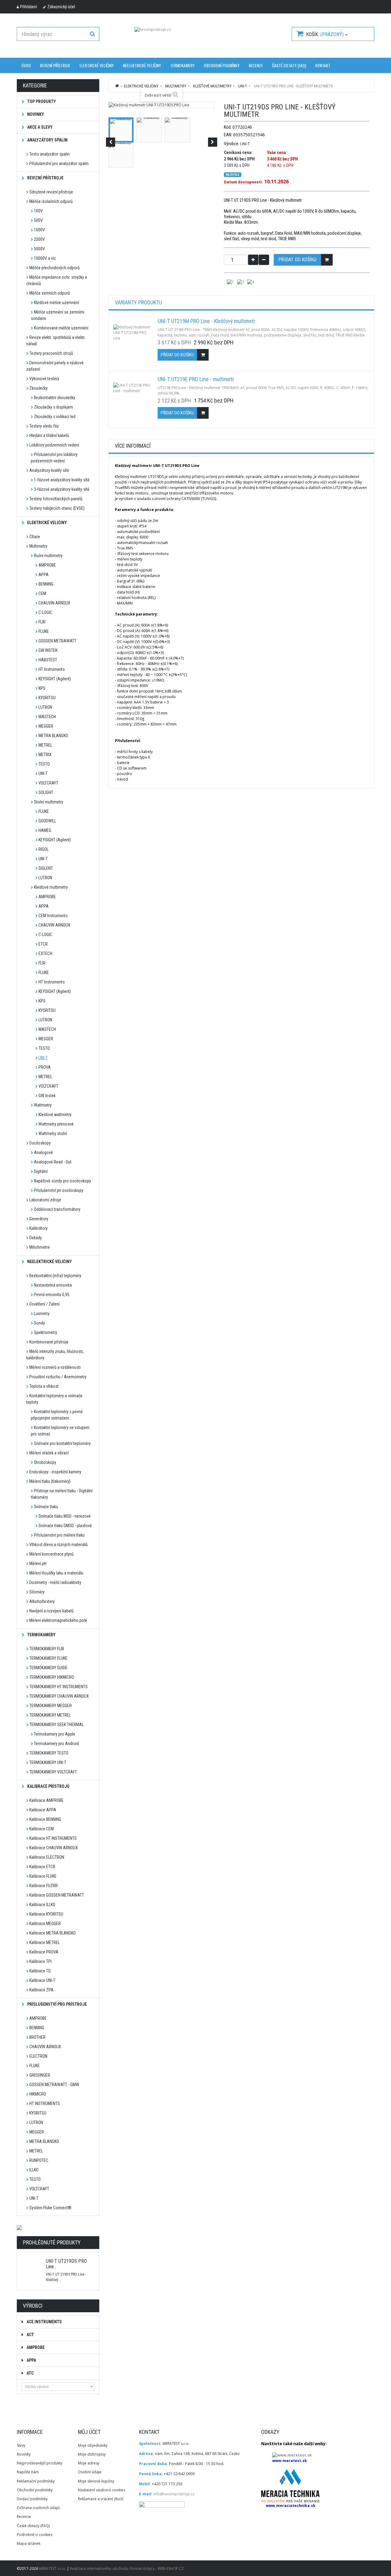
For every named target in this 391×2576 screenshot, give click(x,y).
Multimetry (38, 546)
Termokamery (41, 1635)
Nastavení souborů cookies (102, 2490)
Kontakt (323, 65)
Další (213, 142)
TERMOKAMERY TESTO (49, 1753)
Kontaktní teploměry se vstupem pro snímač (60, 1431)
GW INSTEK (48, 650)
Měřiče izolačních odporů (51, 201)
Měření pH (38, 1564)
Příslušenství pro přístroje (57, 2004)
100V (38, 211)
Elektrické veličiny (97, 65)
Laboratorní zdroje (45, 1200)
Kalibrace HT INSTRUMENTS (53, 1838)
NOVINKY (35, 114)
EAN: (228, 135)
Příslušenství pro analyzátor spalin (59, 164)
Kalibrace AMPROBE (46, 1800)
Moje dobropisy (92, 2454)
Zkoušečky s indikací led (55, 417)
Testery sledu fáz (44, 426)
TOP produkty (41, 101)
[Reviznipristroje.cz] (195, 37)
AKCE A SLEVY (39, 127)
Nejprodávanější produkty (40, 2463)
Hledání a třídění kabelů (49, 435)
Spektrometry (46, 1332)
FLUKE (44, 631)
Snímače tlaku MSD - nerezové (65, 1516)
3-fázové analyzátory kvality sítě (62, 489)
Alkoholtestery (42, 1601)
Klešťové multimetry (51, 887)
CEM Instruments (53, 916)
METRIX (45, 755)
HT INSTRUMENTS (45, 2104)
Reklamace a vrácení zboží (101, 2499)
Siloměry (37, 1592)
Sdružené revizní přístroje (51, 192)
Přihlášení (29, 7)
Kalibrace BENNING (45, 1819)
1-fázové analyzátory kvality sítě (62, 480)
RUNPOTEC (39, 2160)
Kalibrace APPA (43, 1810)
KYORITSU (47, 698)
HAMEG (45, 830)
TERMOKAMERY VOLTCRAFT (53, 1772)
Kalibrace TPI (40, 1961)
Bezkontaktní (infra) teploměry (55, 1276)
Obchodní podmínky (222, 65)
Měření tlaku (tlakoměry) (50, 1481)
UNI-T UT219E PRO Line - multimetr (196, 379)
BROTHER (37, 2037)
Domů (117, 86)
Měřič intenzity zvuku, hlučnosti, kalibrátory (55, 1355)
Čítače (35, 537)
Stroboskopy (45, 1462)
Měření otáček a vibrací (49, 1453)
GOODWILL (47, 821)
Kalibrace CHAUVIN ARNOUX (54, 1848)
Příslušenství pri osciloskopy (59, 1190)
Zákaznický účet (61, 7)
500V (38, 220)
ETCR (43, 944)
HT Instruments (52, 669)
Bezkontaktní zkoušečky (55, 398)
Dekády (36, 1238)
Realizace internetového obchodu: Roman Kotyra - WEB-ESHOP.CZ (127, 2569)
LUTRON (45, 707)
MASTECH (47, 717)
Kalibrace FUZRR (44, 1886)
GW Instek (47, 1096)
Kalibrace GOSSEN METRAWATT (57, 1895)
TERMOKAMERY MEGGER (51, 1706)
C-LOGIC (45, 612)
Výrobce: (232, 144)
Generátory (39, 1219)
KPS (42, 688)
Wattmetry (43, 1105)
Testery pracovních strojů (51, 353)
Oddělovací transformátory (57, 1209)
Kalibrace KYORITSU (46, 1914)
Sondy (39, 1323)
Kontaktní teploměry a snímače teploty (54, 1399)
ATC (30, 2373)
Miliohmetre (40, 1247)
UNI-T (43, 774)
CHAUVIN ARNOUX (54, 603)
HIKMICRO (38, 2094)
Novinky (24, 2454)
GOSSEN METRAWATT (57, 641)
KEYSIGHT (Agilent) (55, 679)
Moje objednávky (93, 2445)
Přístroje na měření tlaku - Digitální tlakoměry (62, 1494)
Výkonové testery (44, 379)
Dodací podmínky (32, 2499)
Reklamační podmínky (36, 2481)
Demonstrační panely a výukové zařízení (55, 366)
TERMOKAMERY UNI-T (48, 1762)
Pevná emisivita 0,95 (52, 1295)
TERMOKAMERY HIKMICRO (52, 1677)
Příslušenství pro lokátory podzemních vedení (54, 458)
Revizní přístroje (55, 65)
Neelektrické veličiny (49, 1262)
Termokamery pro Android (56, 1744)
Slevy (21, 2445)
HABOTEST (48, 660)
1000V (39, 230)
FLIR (42, 622)
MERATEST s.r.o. (53, 2569)
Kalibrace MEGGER (45, 1924)
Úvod (26, 65)
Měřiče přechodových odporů (55, 268)
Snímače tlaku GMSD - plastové (65, 1526)
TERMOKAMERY (182, 65)
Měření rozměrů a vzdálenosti (55, 1367)
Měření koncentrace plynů (51, 1554)
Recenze (256, 65)
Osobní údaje (90, 2472)
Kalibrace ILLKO (42, 1905)
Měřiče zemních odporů (50, 293)
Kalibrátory (38, 1228)
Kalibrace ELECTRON (47, 1857)
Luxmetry (42, 1314)
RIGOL (44, 849)
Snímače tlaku (46, 1507)
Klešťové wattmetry (55, 1115)
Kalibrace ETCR (42, 1867)
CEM (42, 593)
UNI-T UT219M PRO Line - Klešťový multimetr (206, 321)
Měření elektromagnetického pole (58, 1620)
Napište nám (28, 2472)
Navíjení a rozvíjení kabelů (51, 1611)
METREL (45, 745)
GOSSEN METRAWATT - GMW (54, 2085)
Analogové (43, 1152)
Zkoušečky (38, 388)
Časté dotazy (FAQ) (289, 65)
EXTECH (45, 954)
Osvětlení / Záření (44, 1304)
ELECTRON (38, 2056)
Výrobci (33, 2306)
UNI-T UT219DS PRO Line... (66, 2264)
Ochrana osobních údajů (38, 2508)
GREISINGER (40, 2075)
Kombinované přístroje (49, 1342)
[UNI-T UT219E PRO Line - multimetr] (133, 401)
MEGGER (46, 726)
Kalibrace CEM (42, 1829)
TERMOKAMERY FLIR (47, 1649)
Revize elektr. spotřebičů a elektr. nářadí (56, 341)
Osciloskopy (40, 1143)
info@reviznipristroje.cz (174, 2494)
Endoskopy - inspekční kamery (55, 1472)
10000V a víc (45, 258)
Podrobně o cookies (35, 2535)
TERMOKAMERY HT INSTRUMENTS (58, 1687)
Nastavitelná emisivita (53, 1285)
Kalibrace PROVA (44, 1952)
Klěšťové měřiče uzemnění (57, 303)
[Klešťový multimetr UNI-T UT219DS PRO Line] (121, 130)
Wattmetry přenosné (56, 1124)
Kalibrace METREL (45, 1942)
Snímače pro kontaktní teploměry (62, 1443)
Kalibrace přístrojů (48, 1786)
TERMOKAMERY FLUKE (48, 1658)
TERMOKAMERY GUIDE (48, 1668)
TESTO (44, 764)
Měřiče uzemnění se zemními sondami (58, 315)
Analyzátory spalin (47, 140)
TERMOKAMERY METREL (50, 1715)
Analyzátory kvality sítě (49, 470)
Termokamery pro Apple (55, 1734)
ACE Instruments (44, 2322)
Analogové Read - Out (53, 1162)
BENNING (46, 584)
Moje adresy (89, 2463)
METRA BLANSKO (53, 736)
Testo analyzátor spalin (49, 154)
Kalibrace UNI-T (42, 1980)
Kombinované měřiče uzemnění (61, 328)
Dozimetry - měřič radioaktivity (55, 1582)
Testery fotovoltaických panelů (56, 499)
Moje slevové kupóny (96, 2481)
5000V (39, 249)
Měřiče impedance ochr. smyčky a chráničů (57, 280)
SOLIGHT (46, 792)
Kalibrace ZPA (41, 1990)
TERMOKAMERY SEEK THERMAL (57, 1725)
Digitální (41, 1171)
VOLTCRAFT (48, 783)
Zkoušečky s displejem (53, 407)
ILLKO (34, 2170)
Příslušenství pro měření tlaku (59, 1535)
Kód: (228, 127)
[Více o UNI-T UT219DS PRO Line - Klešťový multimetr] (31, 2258)
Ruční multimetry (48, 556)
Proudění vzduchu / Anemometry (58, 1377)
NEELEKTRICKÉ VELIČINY (142, 65)
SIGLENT (46, 868)
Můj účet (89, 2432)
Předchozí (111, 142)
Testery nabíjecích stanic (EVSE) (57, 508)
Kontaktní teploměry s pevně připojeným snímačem (57, 1415)
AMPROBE (47, 565)
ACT (30, 2335)
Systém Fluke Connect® (50, 2208)
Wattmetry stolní (53, 1134)
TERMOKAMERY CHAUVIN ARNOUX (59, 1696)
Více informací (133, 446)
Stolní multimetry (49, 802)
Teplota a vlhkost (44, 1386)
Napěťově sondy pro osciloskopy (62, 1181)
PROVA (45, 1067)
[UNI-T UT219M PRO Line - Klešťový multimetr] (133, 343)
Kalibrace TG (40, 1971)
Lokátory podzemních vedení (54, 445)
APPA (44, 575)
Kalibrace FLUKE (43, 1876)
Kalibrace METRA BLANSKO (53, 1933)
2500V (39, 239)
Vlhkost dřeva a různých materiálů (58, 1545)
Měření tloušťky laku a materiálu (56, 1573)
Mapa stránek (29, 2543)
